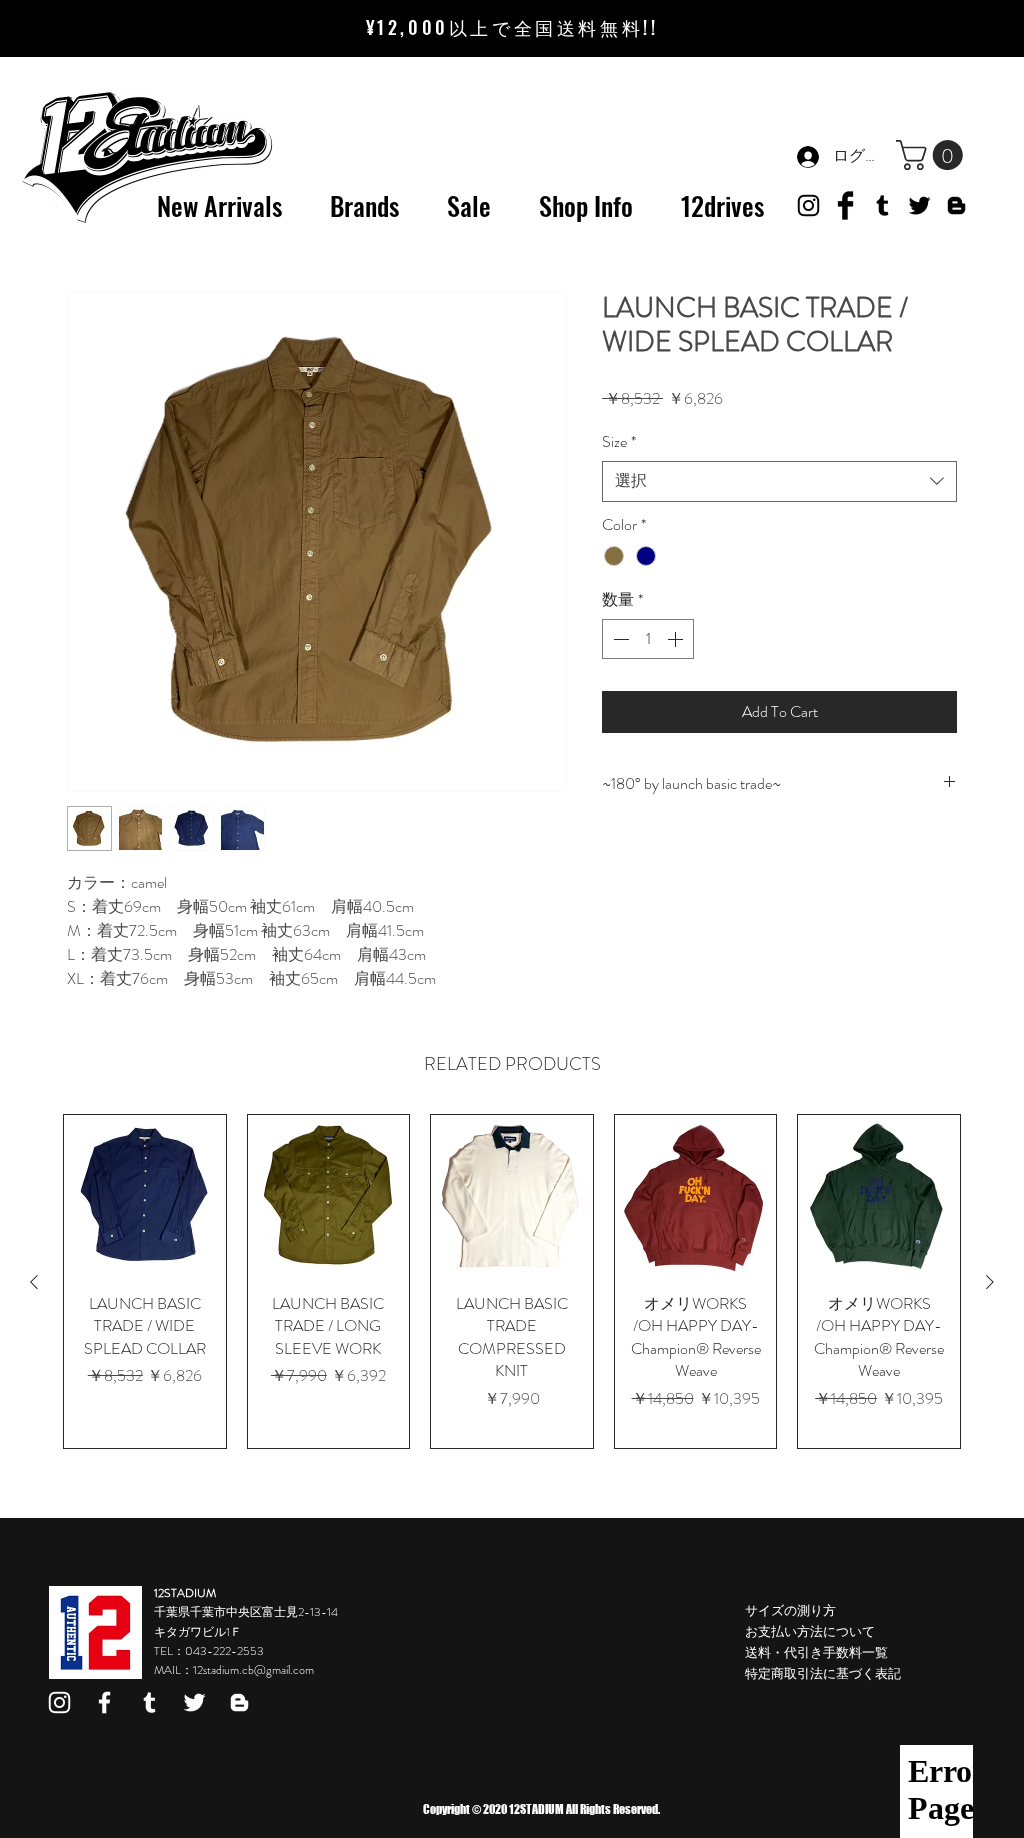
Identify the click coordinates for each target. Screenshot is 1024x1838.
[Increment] (677, 639)
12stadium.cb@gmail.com (253, 1670)
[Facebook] (104, 1702)
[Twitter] (919, 205)
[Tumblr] (882, 205)
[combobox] (779, 481)
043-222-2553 (224, 1651)
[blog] (239, 1702)
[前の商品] (34, 1282)
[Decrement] (619, 639)
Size (619, 442)
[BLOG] (956, 205)
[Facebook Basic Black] (845, 205)
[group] (512, 1281)
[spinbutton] (648, 639)
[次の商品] (990, 1282)
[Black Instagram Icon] (808, 205)
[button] (933, 155)
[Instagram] (59, 1702)
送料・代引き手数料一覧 (816, 1652)
